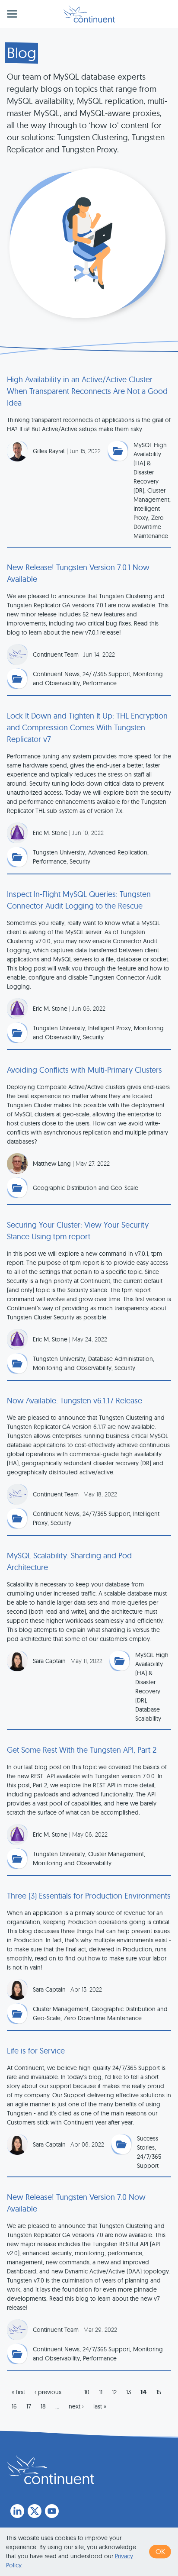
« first (18, 2392)
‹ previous (48, 2392)
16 (14, 2406)
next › (76, 2406)
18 (43, 2406)
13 (129, 2392)
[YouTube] (52, 2511)
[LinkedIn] (17, 2511)
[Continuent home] (89, 14)
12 (114, 2392)
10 (87, 2392)
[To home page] (51, 2470)
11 (101, 2392)
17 (29, 2406)
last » (100, 2406)
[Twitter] (35, 2511)
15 (159, 2392)
